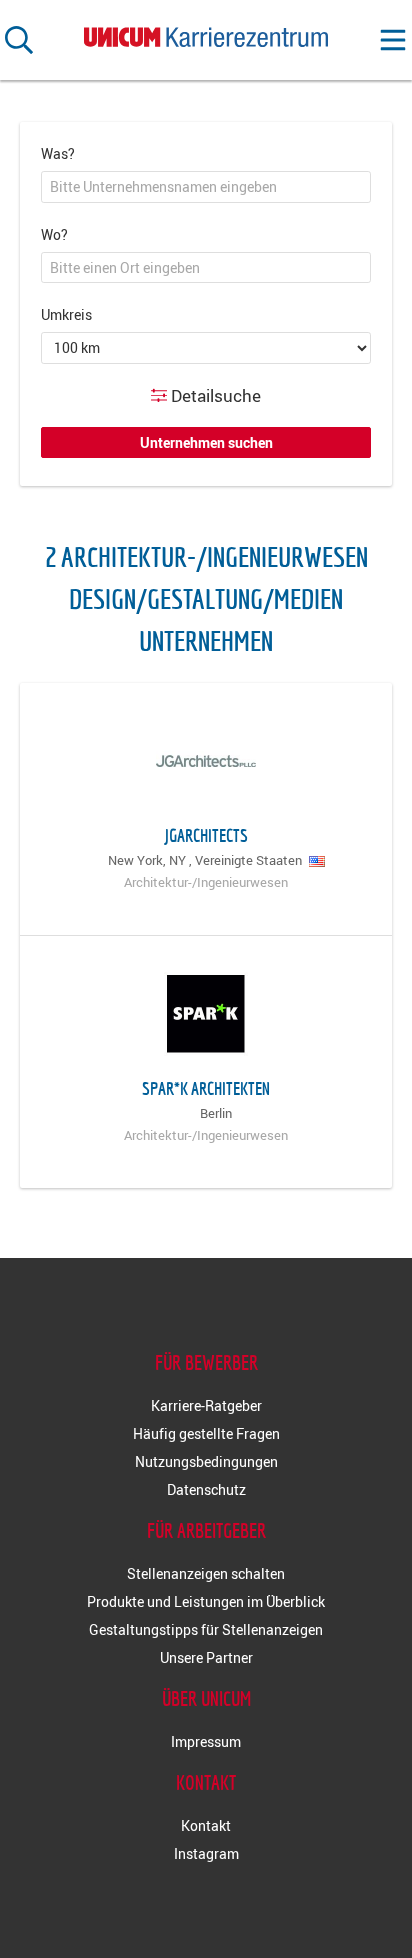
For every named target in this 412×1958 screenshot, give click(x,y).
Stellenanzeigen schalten (206, 1573)
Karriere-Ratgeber (206, 1405)
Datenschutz (206, 1489)
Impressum (206, 1741)
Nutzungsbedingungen (206, 1461)
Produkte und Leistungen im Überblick (206, 1601)
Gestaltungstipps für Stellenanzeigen (206, 1629)
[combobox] (206, 187)
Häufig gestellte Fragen (206, 1433)
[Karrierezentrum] (206, 32)
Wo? (54, 234)
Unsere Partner (206, 1657)
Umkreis (66, 314)
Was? (58, 153)
